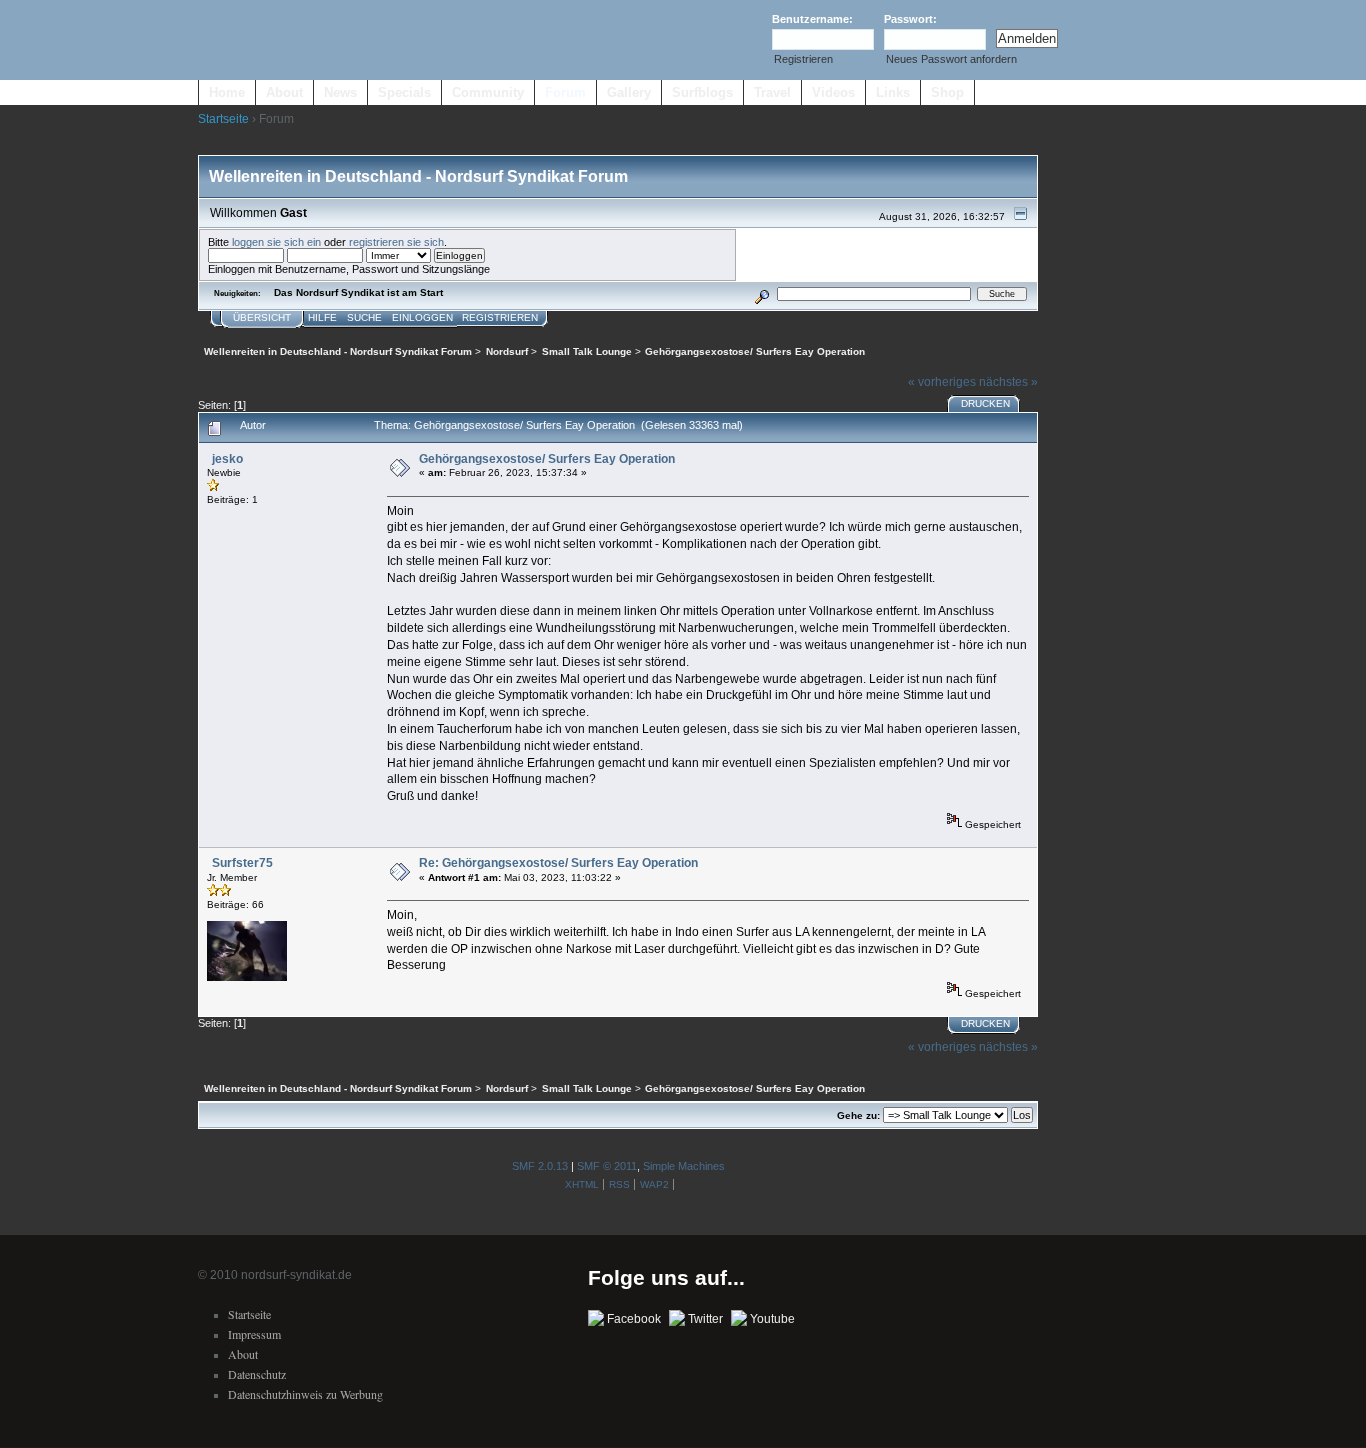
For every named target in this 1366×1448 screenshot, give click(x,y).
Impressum (254, 1334)
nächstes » (1008, 382)
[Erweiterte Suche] (762, 293)
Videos (833, 92)
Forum (565, 92)
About (284, 92)
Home (227, 92)
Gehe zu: (858, 1115)
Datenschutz (257, 1374)
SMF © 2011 (607, 1166)
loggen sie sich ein (276, 242)
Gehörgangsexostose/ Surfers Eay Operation (547, 459)
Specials (404, 92)
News (340, 92)
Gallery (629, 92)
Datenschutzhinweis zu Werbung (305, 1394)
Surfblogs (702, 92)
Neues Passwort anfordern (951, 59)
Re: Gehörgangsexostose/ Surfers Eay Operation (558, 863)
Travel (772, 92)
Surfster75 (242, 863)
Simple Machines (684, 1166)
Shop (947, 92)
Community (488, 92)
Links (893, 92)
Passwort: (910, 19)
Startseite (223, 119)
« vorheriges (942, 382)
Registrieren (803, 59)
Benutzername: (812, 19)
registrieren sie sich (396, 242)
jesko (227, 459)
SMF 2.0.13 (540, 1166)
